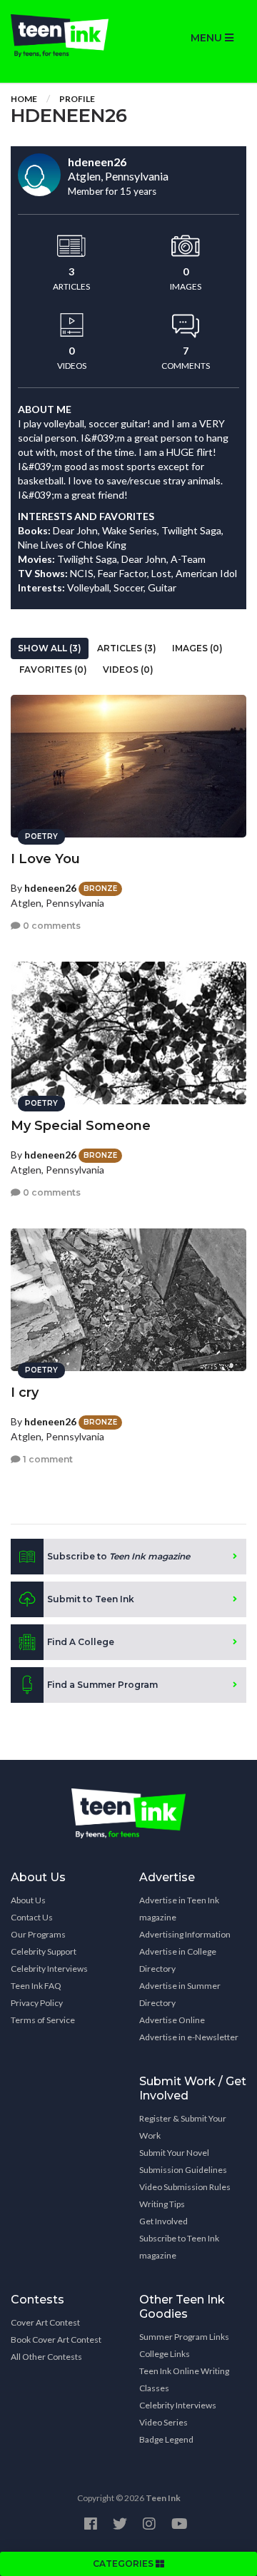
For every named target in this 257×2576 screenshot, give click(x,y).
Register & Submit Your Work (183, 2127)
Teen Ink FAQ (36, 1986)
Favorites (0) (53, 670)
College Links (165, 2354)
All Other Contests (46, 2357)
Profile (77, 99)
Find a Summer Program (102, 1685)
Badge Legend (166, 2439)
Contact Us (32, 1917)
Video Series (163, 2422)
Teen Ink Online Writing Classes (184, 2379)
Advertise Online (172, 2020)
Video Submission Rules (185, 2187)
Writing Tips (162, 2204)
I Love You (45, 859)
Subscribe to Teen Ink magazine (179, 2247)
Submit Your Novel (174, 2153)
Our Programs (38, 1934)
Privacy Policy (37, 2003)
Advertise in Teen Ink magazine (179, 1909)
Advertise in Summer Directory (180, 1994)
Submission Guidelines (183, 2170)
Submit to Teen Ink (91, 1599)
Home (24, 99)
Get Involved (163, 2221)
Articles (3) (127, 648)
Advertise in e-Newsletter (189, 2037)
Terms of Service (43, 2020)
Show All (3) (50, 648)
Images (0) (197, 648)
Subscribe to (119, 1556)
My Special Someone (81, 1126)
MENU (208, 38)
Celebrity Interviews (49, 1969)
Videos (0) (128, 670)
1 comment (47, 1459)
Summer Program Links (184, 2337)
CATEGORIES (124, 2564)
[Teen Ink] (64, 36)
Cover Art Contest (45, 2322)
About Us (28, 1900)
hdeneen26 (50, 888)
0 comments (51, 926)
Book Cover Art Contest (56, 2340)
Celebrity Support (44, 1951)
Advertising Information (185, 1934)
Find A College (81, 1642)
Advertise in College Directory (178, 1960)
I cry (25, 1393)
